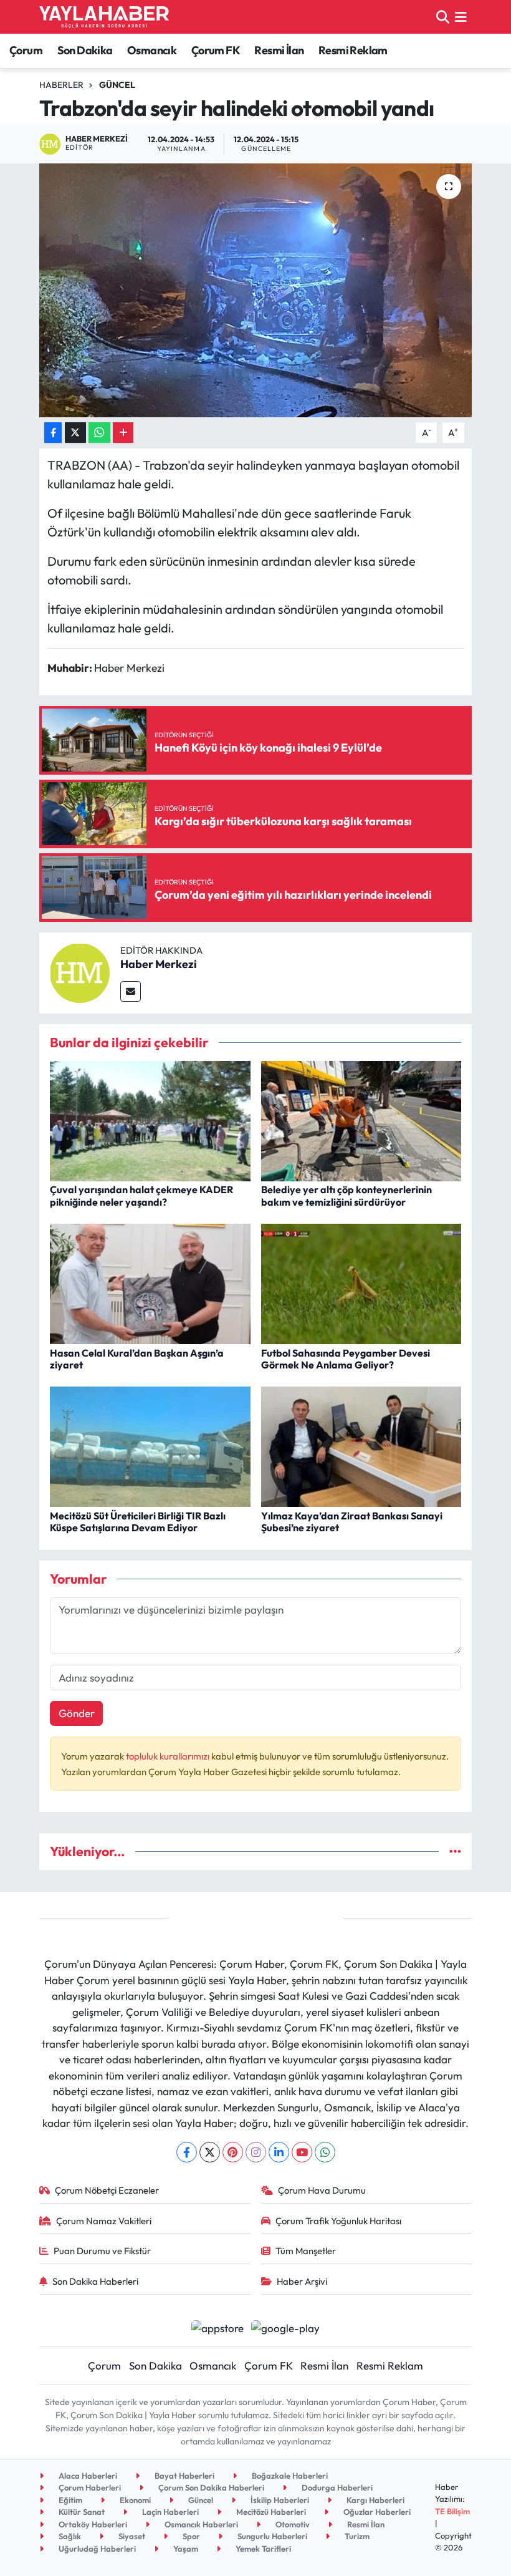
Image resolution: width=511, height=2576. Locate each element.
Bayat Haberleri (184, 2476)
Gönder (77, 1713)
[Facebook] (187, 2152)
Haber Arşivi (302, 2281)
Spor (190, 2536)
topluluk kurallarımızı (169, 1756)
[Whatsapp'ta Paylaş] (99, 433)
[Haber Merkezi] (80, 971)
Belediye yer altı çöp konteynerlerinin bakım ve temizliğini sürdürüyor (346, 1195)
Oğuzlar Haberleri (376, 2512)
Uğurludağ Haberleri (96, 2549)
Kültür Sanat (81, 2512)
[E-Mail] (131, 991)
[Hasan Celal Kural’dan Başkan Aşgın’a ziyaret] (150, 1283)
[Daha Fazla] (123, 433)
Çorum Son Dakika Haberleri (210, 2487)
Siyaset (131, 2536)
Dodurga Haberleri (336, 2487)
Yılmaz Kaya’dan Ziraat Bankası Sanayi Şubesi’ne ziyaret (352, 1522)
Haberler (61, 85)
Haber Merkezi (159, 964)
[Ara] (443, 17)
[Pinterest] (233, 2152)
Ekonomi (134, 2500)
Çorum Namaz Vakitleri (104, 2221)
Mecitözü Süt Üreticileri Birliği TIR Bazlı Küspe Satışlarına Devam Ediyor (138, 1522)
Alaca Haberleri (87, 2476)
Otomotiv (292, 2524)
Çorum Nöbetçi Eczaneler (107, 2190)
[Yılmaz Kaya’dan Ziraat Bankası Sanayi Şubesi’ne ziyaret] (361, 1445)
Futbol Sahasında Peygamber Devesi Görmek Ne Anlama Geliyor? (346, 1359)
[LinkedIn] (279, 2152)
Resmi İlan (279, 50)
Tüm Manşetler (306, 2251)
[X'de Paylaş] (75, 433)
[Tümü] (455, 1852)
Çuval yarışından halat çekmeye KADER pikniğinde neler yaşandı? (141, 1195)
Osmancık (152, 50)
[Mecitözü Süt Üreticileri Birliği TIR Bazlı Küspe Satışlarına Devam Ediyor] (150, 1445)
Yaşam (185, 2549)
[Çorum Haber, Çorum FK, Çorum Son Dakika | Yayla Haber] (104, 17)
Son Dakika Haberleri (95, 2281)
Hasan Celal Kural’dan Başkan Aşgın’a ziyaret (137, 1359)
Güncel (117, 85)
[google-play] (286, 2326)
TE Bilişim (452, 2511)
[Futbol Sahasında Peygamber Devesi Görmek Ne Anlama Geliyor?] (361, 1283)
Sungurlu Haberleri (271, 2536)
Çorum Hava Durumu (322, 2190)
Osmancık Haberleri (200, 2524)
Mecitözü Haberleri (270, 2512)
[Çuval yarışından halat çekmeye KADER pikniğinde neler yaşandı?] (150, 1120)
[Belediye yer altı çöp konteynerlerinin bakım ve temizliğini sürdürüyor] (361, 1120)
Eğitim (69, 2500)
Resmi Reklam (353, 50)
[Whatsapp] (325, 2152)
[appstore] (217, 2326)
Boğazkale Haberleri (289, 2476)
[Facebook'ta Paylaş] (53, 433)
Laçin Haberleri (170, 2512)
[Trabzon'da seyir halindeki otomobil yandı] (256, 290)
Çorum (26, 50)
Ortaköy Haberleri (92, 2524)
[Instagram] (256, 2152)
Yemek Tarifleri (262, 2549)
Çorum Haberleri (89, 2487)
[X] (210, 2152)
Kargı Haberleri (375, 2500)
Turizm (356, 2536)
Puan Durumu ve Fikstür (102, 2251)
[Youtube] (302, 2152)
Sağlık (69, 2536)
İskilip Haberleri (279, 2500)
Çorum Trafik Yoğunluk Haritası (338, 2221)
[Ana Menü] (461, 17)
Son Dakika (85, 50)
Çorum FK (216, 50)
